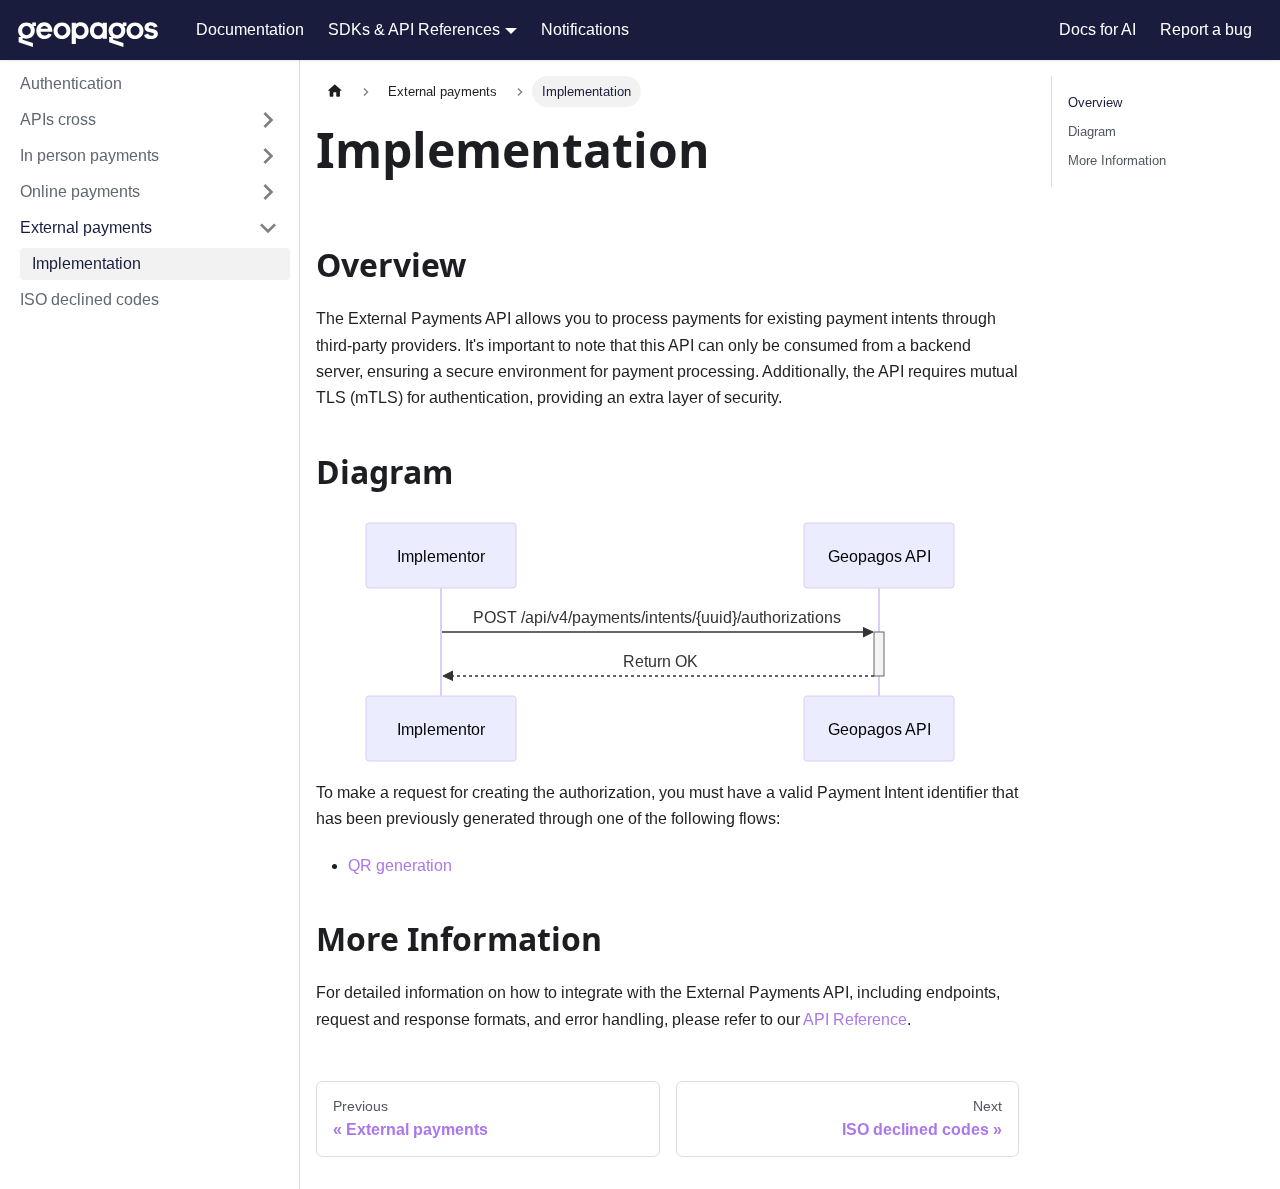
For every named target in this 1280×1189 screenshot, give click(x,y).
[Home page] (335, 91)
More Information (1117, 160)
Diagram (1092, 131)
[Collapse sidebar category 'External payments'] (268, 228)
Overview (1095, 102)
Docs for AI (1097, 29)
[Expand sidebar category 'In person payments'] (268, 156)
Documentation (250, 29)
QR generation (400, 865)
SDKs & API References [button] (414, 29)
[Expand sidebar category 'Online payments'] (268, 192)
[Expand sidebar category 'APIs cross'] (268, 120)
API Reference (855, 1019)
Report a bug (1206, 29)
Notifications (585, 29)
